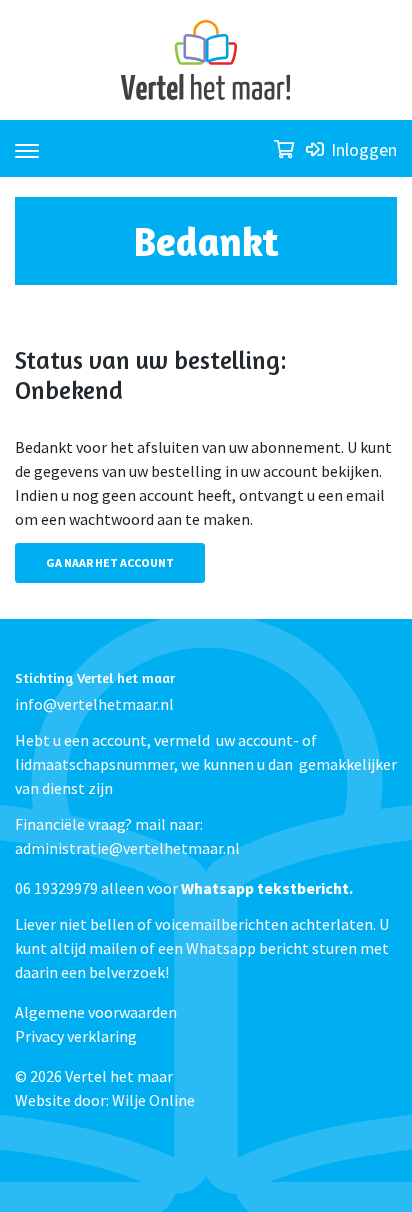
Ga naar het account (110, 562)
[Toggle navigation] (27, 142)
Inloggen (362, 149)
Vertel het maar (119, 1076)
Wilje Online (153, 1100)
